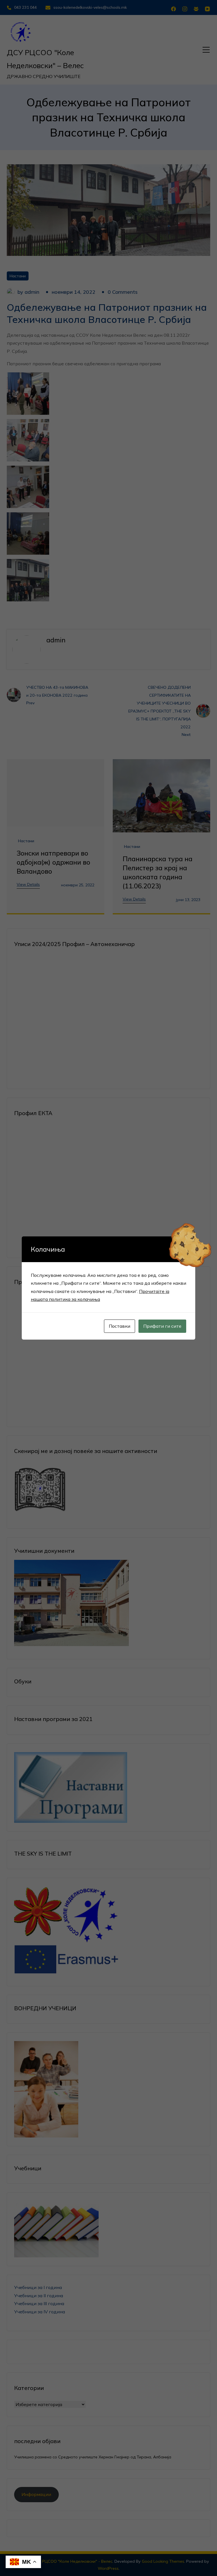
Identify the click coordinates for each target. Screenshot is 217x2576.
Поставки (120, 1326)
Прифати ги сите (162, 1326)
